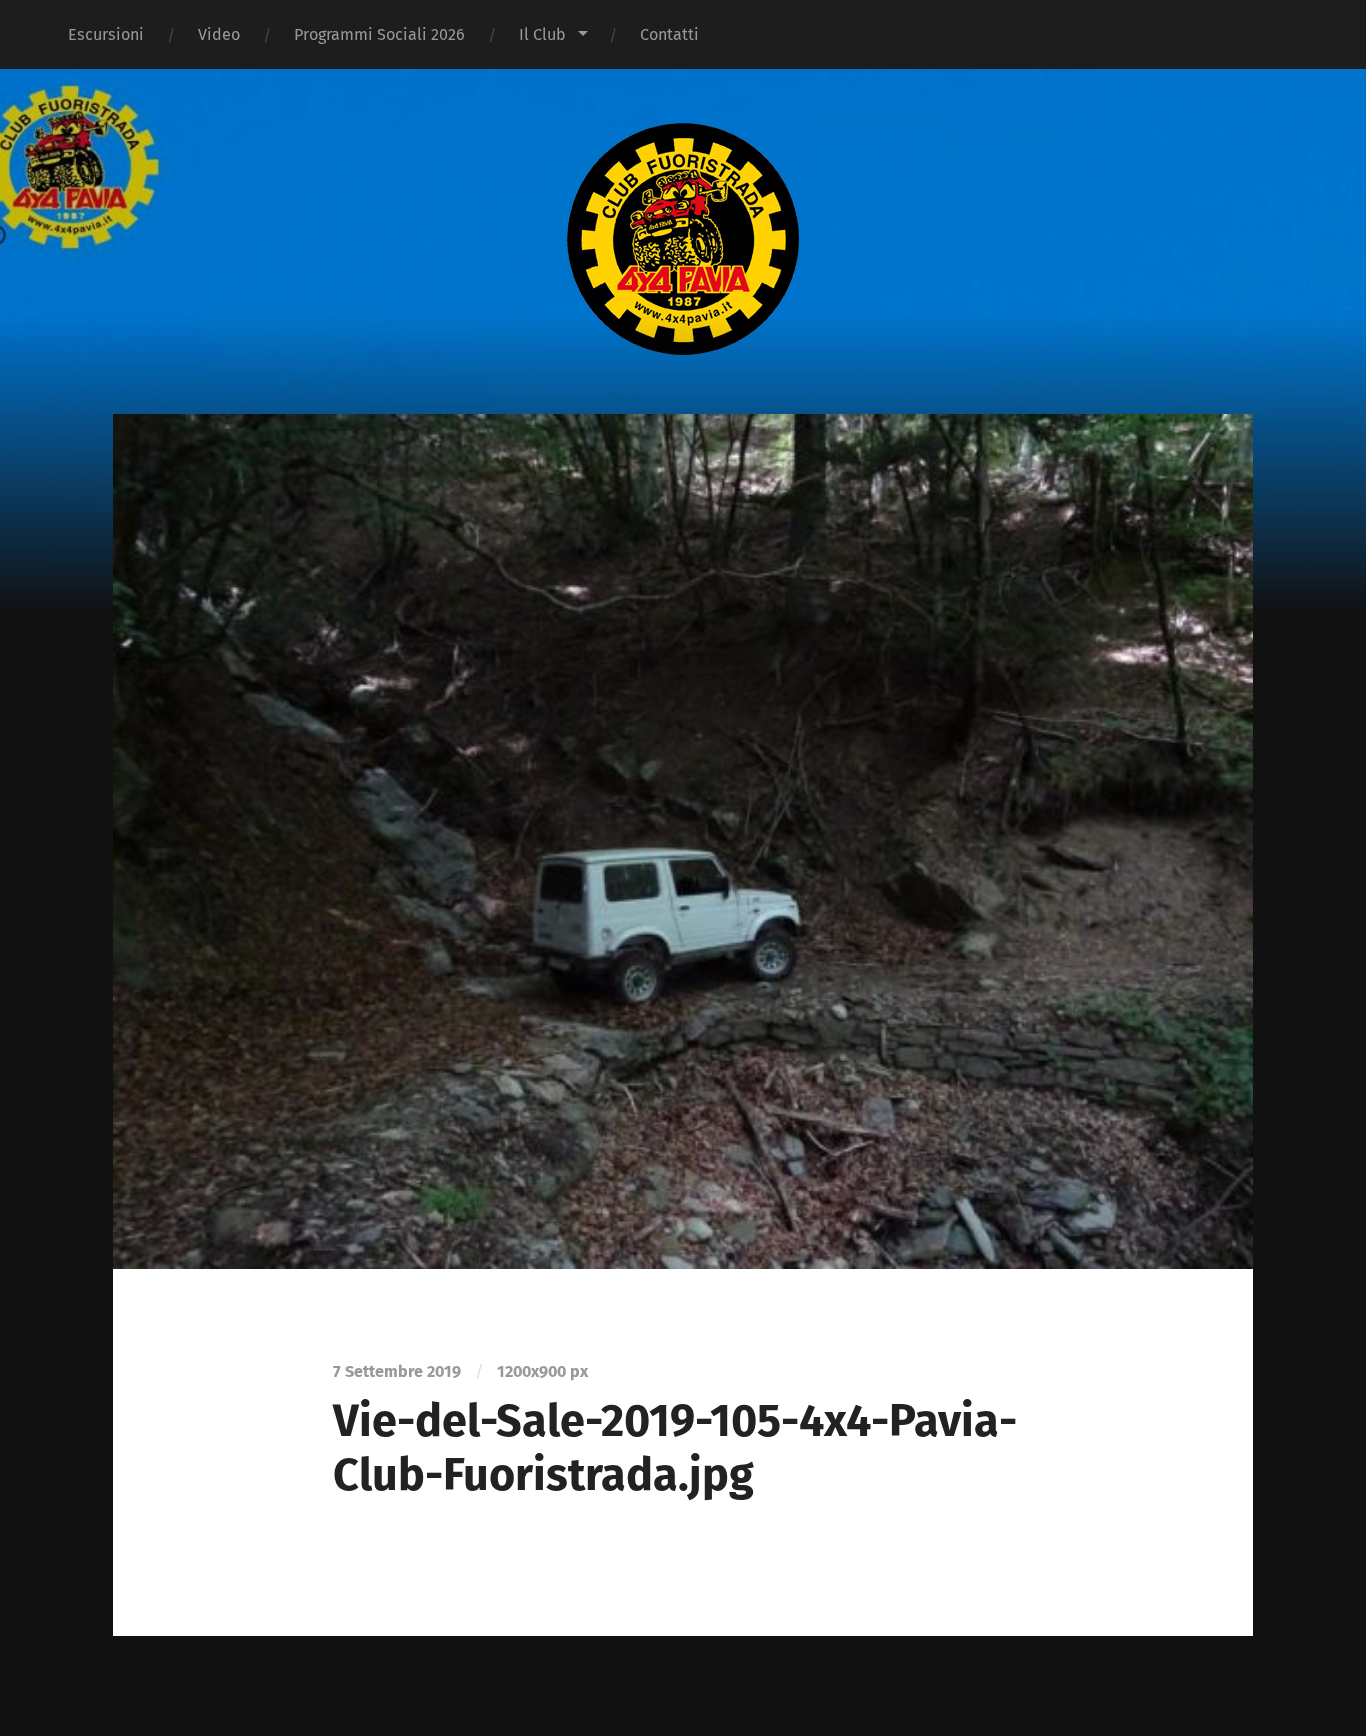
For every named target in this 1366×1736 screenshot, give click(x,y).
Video (219, 34)
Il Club (542, 34)
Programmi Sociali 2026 (379, 34)
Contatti (669, 34)
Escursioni (106, 34)
